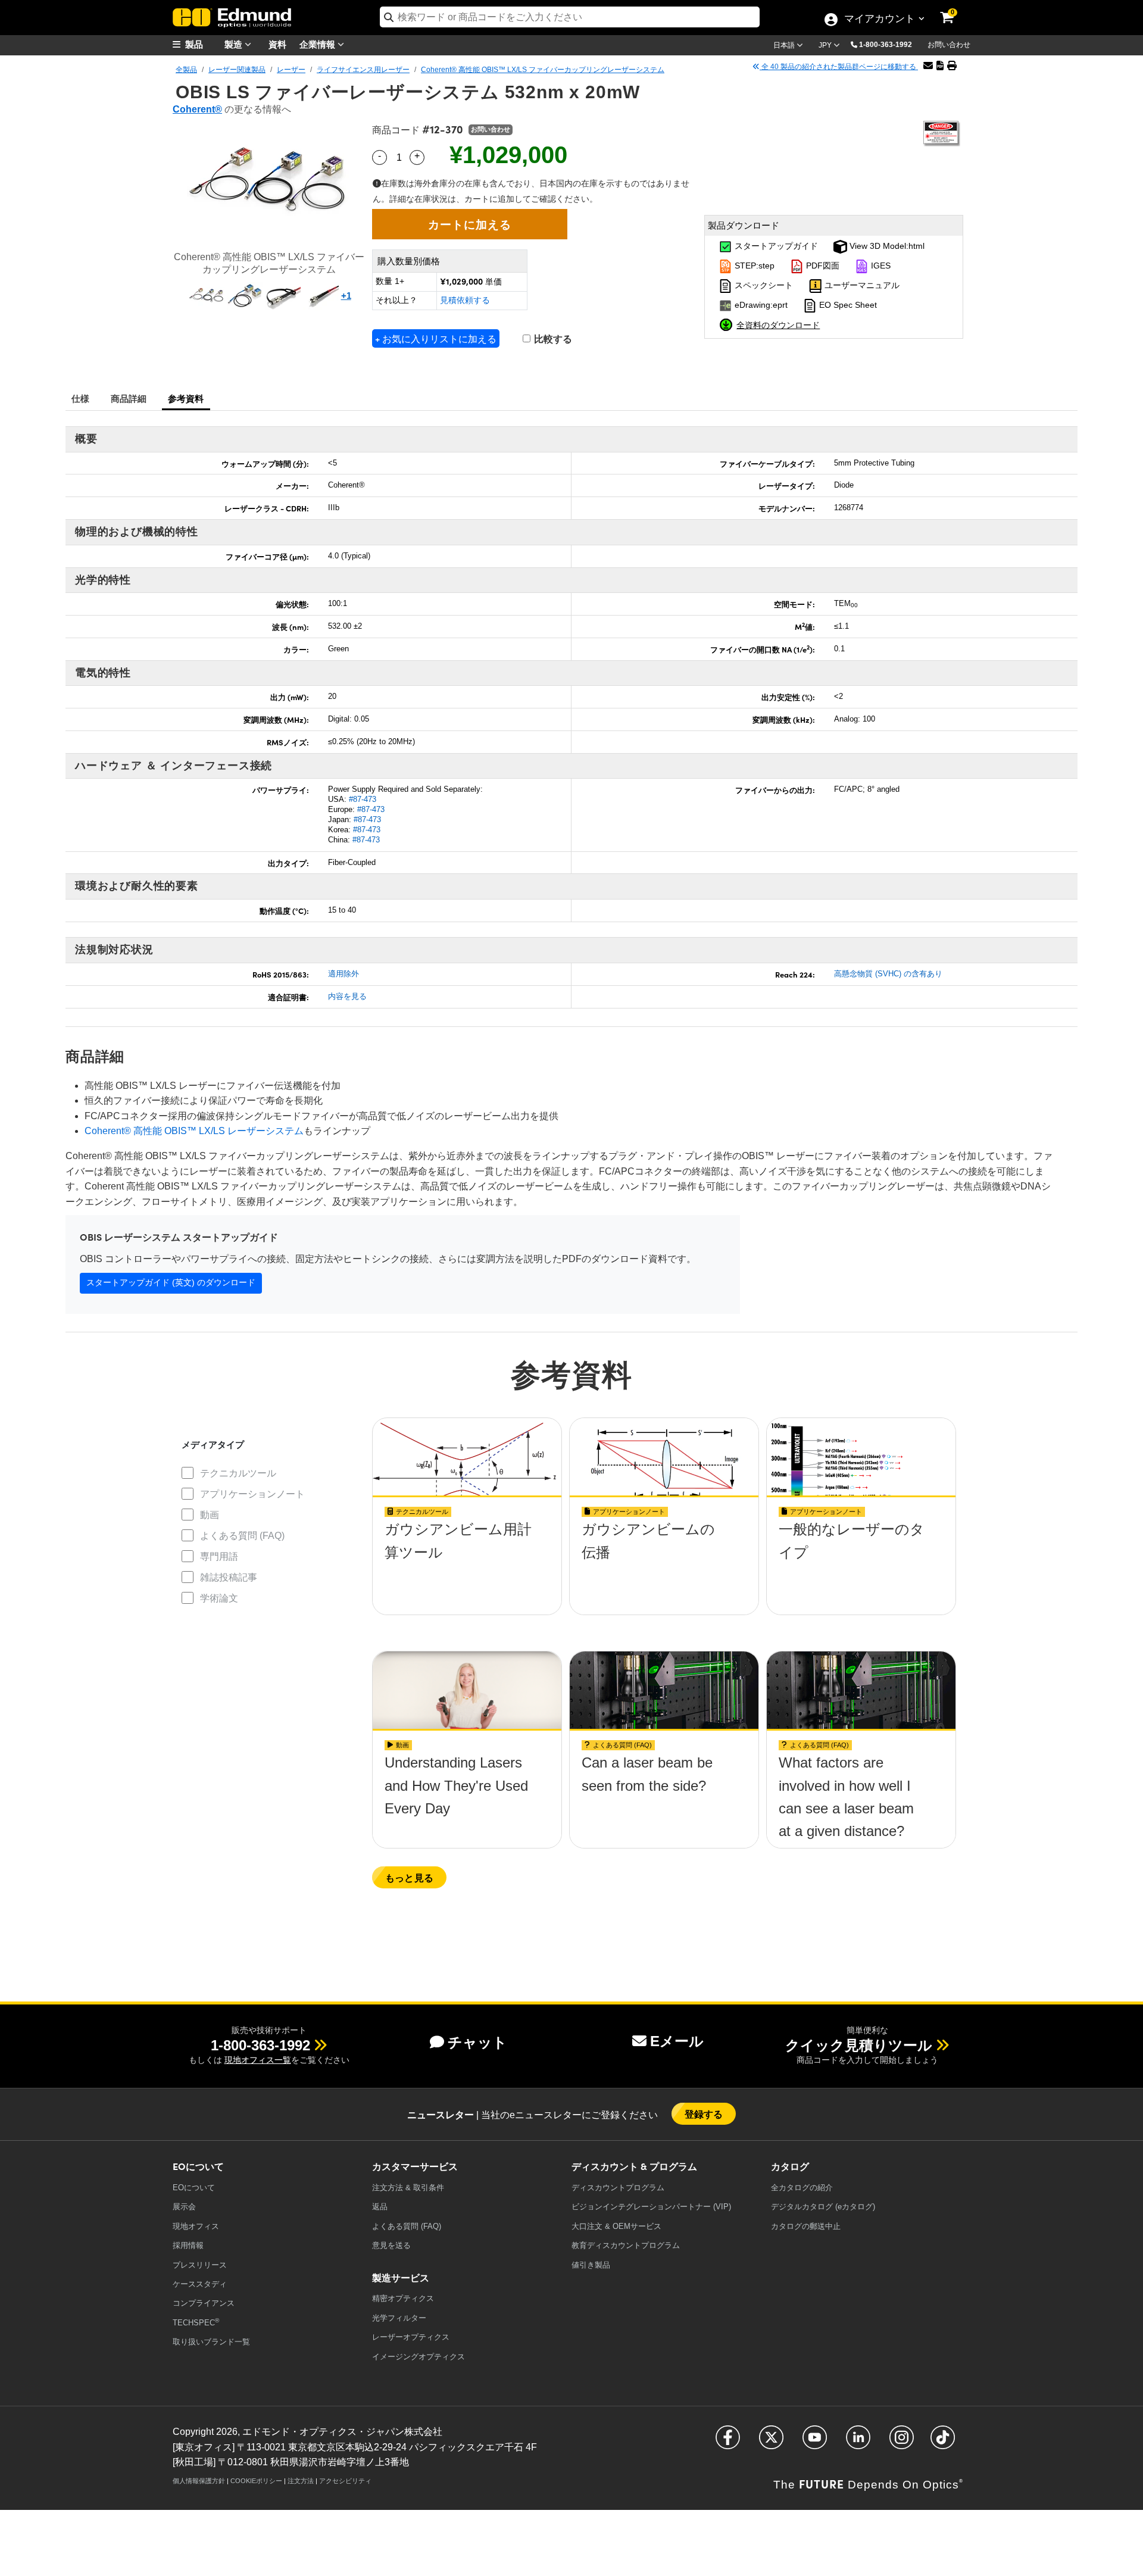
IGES (880, 266)
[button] (890, 44)
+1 (346, 296)
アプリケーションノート (252, 1494)
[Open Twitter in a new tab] (771, 2442)
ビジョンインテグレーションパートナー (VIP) (651, 2207)
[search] (570, 17)
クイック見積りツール (859, 2045)
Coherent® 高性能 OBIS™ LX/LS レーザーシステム (194, 1131)
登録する (704, 2114)
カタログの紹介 (802, 2188)
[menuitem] (202, 44)
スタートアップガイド (775, 246)
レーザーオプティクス (411, 2337)
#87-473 (363, 799)
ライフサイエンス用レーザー (363, 70)
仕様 (81, 398)
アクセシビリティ (345, 2481)
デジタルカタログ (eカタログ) (823, 2207)
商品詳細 (129, 398)
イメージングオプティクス (419, 2357)
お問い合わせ (949, 45)
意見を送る (391, 2245)
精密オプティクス (403, 2298)
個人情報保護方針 (199, 2481)
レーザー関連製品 (237, 70)
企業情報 (318, 44)
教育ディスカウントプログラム (626, 2245)
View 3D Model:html (886, 246)
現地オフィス (196, 2226)
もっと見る (409, 1877)
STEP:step (753, 266)
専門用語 (219, 1556)
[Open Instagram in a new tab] (902, 2442)
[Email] (928, 66)
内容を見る (347, 996)
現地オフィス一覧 (258, 2060)
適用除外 (343, 974)
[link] (955, 9)
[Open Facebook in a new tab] (728, 2442)
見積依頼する (465, 300)
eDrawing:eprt (760, 305)
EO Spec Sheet (847, 305)
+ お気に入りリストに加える (436, 338)
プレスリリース (200, 2265)
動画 (210, 1515)
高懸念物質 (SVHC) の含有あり (888, 974)
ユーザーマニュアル (861, 286)
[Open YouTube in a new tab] (815, 2442)
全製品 (186, 70)
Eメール (677, 2041)
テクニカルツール (238, 1473)
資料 (277, 44)
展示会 (184, 2207)
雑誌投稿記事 (229, 1577)
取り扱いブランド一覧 (211, 2342)
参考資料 (186, 398)
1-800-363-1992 (886, 45)
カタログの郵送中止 (806, 2226)
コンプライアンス (204, 2303)
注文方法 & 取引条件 (408, 2188)
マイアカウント (879, 20)
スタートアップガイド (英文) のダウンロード (171, 1282)
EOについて (194, 2188)
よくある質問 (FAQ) (242, 1536)
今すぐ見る (467, 1533)
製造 (235, 44)
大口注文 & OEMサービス (616, 2226)
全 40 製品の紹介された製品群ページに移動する (839, 67)
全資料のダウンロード (778, 324)
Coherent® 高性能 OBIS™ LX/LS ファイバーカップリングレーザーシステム (543, 70)
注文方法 (301, 2481)
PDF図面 (822, 266)
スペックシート (763, 286)
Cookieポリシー (256, 2481)
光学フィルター (399, 2318)
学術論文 (219, 1598)
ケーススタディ (200, 2284)
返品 (380, 2207)
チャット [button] (477, 2042)
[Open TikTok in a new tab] (943, 2442)
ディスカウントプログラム (618, 2188)
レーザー (291, 70)
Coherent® (197, 109)
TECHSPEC (196, 2322)
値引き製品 (591, 2265)
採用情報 (188, 2245)
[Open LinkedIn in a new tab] (858, 2442)
